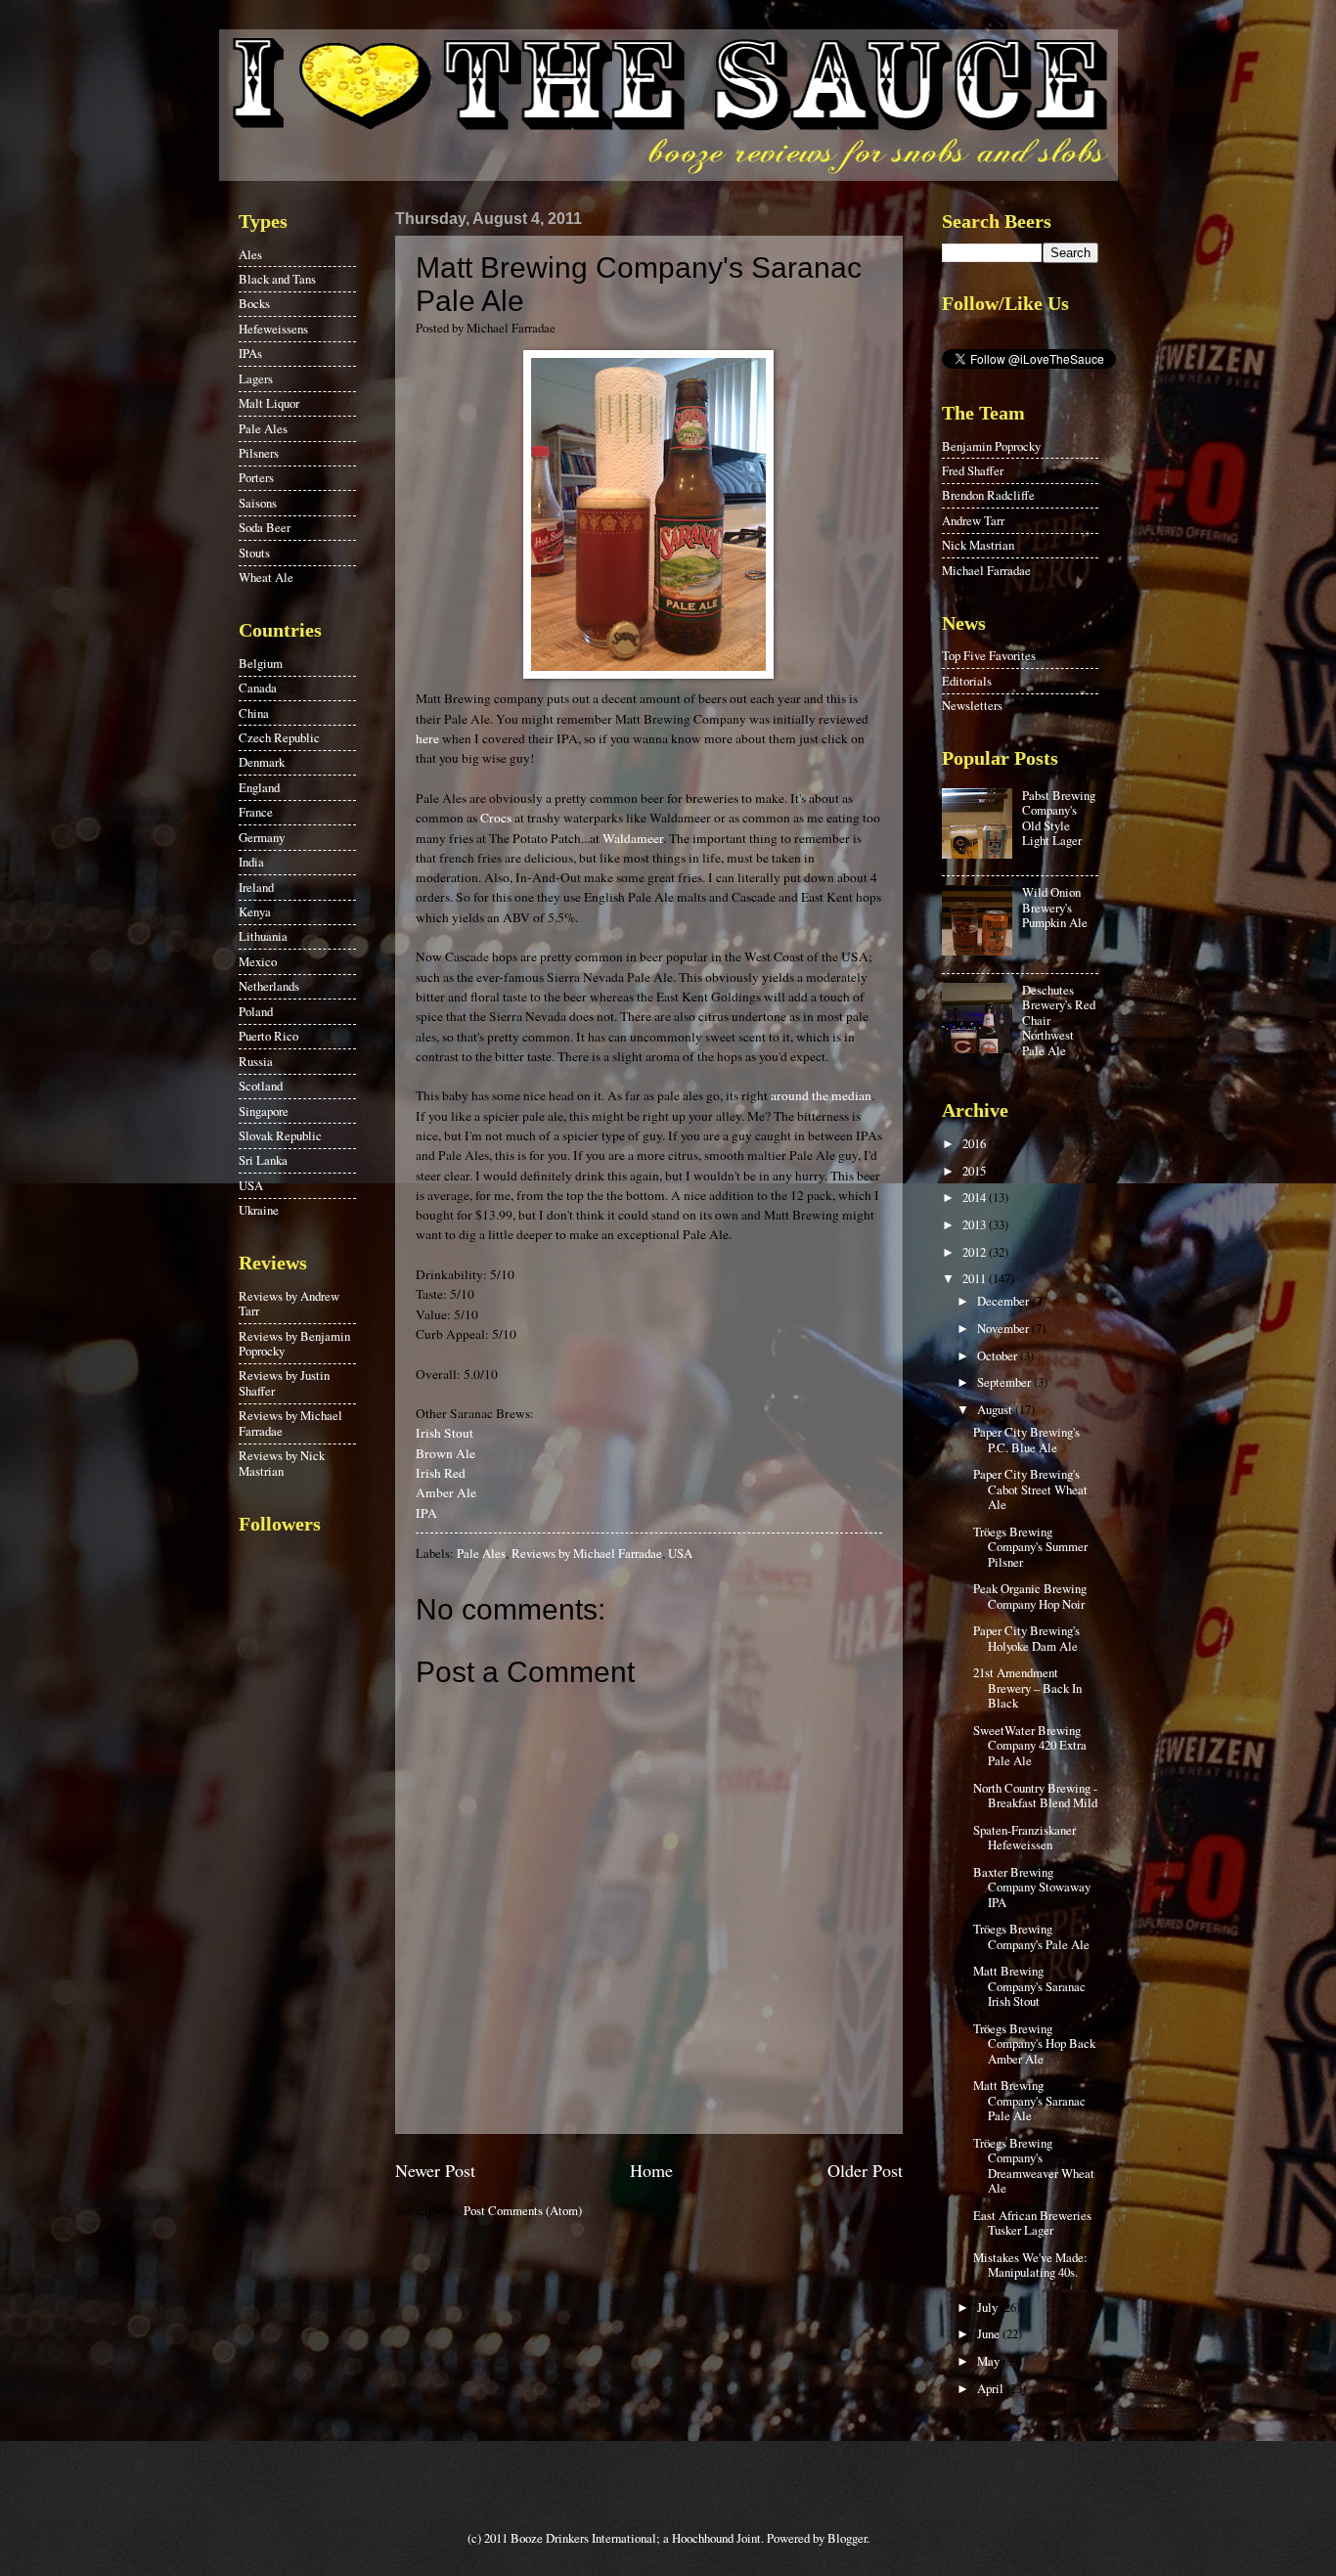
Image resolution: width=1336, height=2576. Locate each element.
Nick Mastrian (978, 545)
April (992, 2388)
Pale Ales (481, 1553)
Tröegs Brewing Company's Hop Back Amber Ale (1034, 2043)
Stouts (254, 553)
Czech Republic (279, 737)
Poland (256, 1011)
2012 (976, 1252)
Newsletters (972, 705)
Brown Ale (445, 1453)
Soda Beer (265, 527)
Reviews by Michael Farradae (587, 1553)
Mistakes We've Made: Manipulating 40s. (1030, 2265)
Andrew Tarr (973, 520)
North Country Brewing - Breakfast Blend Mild (1035, 1795)
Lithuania (263, 936)
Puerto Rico (268, 1036)
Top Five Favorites (989, 655)
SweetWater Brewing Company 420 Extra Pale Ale (1030, 1745)
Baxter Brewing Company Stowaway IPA (1032, 1887)
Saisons (258, 503)
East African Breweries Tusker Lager (1032, 2222)
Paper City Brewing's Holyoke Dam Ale (1026, 1638)
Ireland (256, 887)
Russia (256, 1061)
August (996, 1409)
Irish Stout (445, 1433)
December (1004, 1301)
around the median (821, 1095)
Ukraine (259, 1210)
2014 (976, 1197)
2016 (976, 1143)
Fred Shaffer (973, 470)
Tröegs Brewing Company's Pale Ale (1031, 1936)
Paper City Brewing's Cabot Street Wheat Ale (1030, 1489)
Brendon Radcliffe (988, 495)
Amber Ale (446, 1492)
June (990, 2333)
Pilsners (259, 453)
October (999, 1355)
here (427, 738)
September (1005, 1382)
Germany (262, 837)
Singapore (264, 1111)
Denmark (262, 762)
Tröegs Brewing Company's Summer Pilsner (1030, 1547)
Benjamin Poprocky (991, 446)
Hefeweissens (273, 329)
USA (680, 1553)
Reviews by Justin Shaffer (284, 1382)
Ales (250, 254)
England (259, 787)
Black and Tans (277, 279)
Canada (258, 688)
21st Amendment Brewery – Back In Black (1027, 1688)
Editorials (967, 681)
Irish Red (441, 1473)
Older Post (865, 2170)
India (251, 862)
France (256, 812)
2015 (976, 1171)
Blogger (847, 2538)
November (1004, 1328)
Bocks (254, 303)
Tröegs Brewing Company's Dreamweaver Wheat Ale (1034, 2165)
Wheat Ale (266, 577)
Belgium (261, 663)
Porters (256, 477)
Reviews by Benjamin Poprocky (294, 1343)
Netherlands (269, 986)
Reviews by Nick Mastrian (282, 1463)
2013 (976, 1224)
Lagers (256, 378)
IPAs (250, 353)
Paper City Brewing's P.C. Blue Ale (1026, 1439)
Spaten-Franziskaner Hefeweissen (1024, 1837)
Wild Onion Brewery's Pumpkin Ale (1055, 907)
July (989, 2307)
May (990, 2361)
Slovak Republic (280, 1135)
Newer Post (435, 2170)
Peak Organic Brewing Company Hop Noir (1030, 1596)
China (254, 713)
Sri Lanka (263, 1160)
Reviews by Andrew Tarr (289, 1303)
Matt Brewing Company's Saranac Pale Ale (1029, 2100)
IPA (426, 1513)
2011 (976, 1278)
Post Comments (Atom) (523, 2210)
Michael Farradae (986, 570)
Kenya (255, 911)
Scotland (261, 1086)
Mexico (258, 961)
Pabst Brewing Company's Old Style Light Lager (1059, 818)
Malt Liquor (269, 403)
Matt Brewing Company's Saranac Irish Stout (1029, 1986)
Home (651, 2170)
